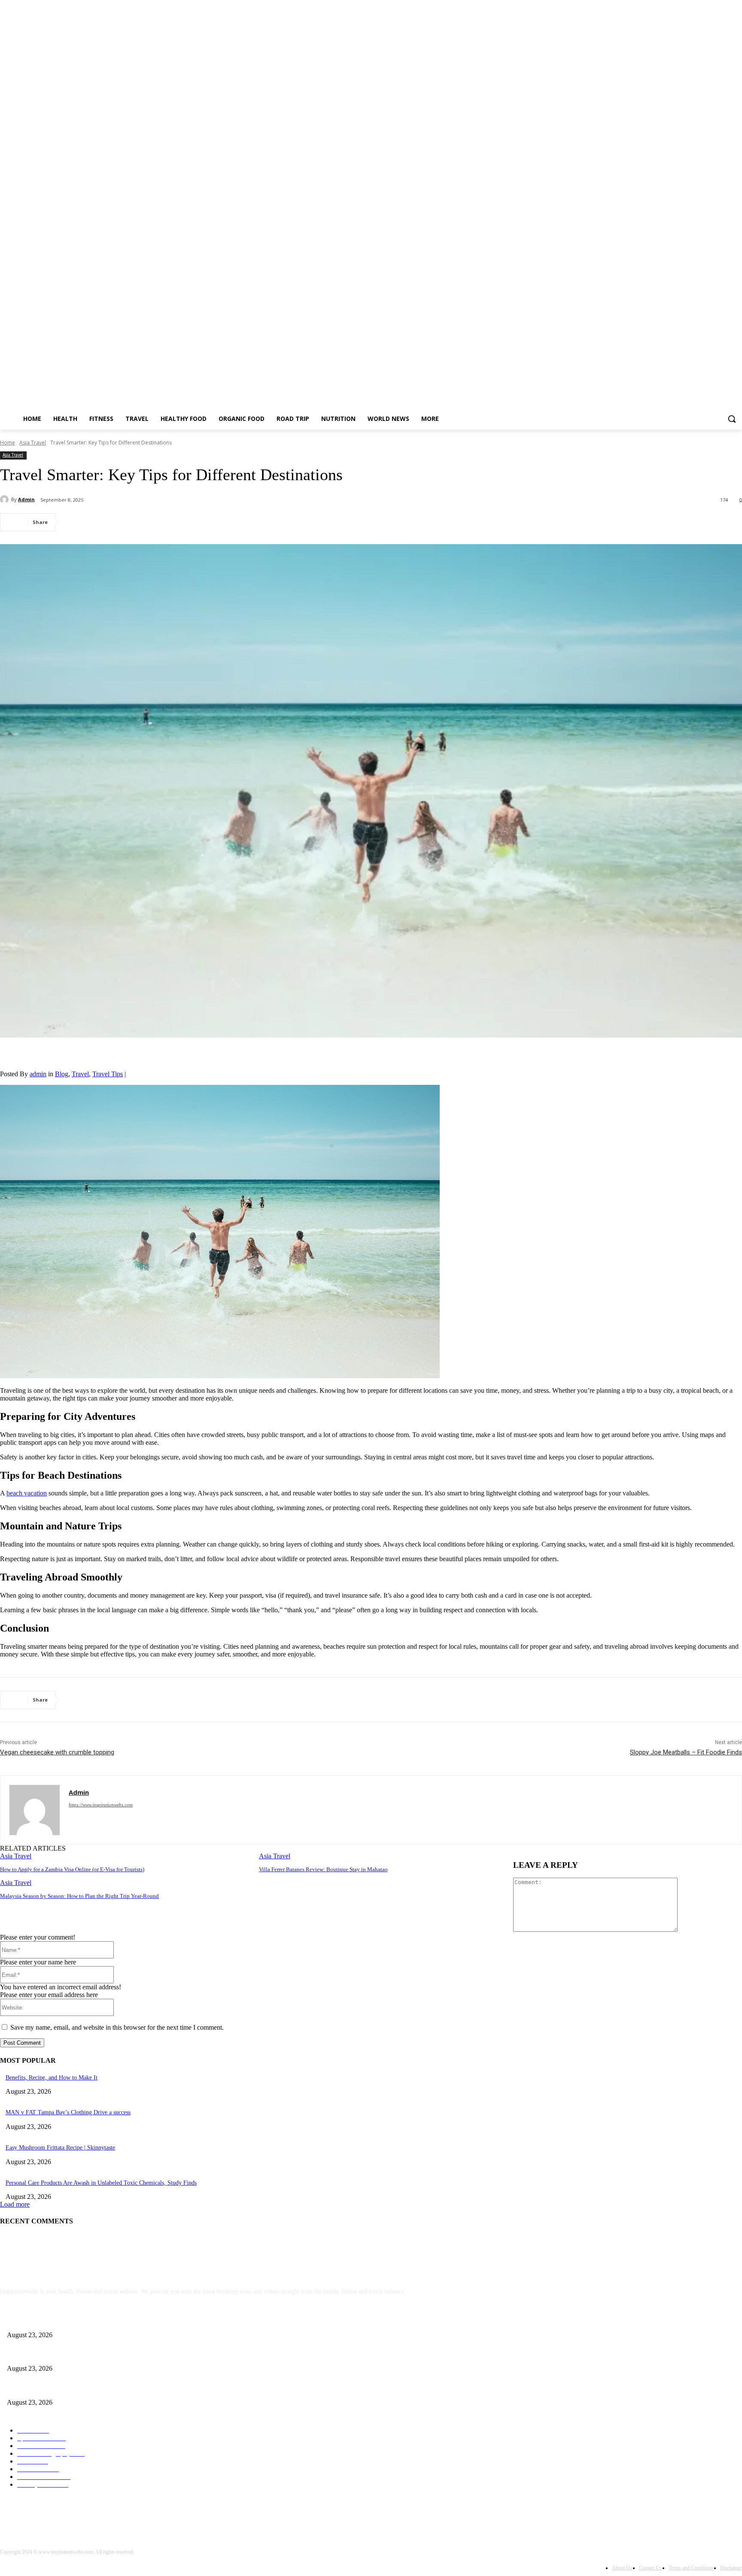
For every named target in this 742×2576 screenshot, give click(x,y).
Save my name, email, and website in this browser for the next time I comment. (117, 2027)
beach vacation (27, 1493)
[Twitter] (109, 522)
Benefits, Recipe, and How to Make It (52, 2078)
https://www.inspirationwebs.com (101, 1805)
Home (8, 443)
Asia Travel (33, 443)
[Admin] (6, 499)
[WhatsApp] (171, 522)
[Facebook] (79, 522)
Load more (15, 2204)
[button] (732, 419)
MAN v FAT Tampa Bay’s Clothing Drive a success (68, 2112)
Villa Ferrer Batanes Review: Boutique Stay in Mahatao (323, 1869)
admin (38, 1074)
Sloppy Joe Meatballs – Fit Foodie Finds (686, 1752)
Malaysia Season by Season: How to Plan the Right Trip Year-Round (79, 1896)
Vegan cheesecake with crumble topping (57, 1752)
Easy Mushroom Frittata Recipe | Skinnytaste (60, 2148)
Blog (62, 1074)
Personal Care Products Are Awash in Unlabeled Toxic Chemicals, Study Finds (101, 2183)
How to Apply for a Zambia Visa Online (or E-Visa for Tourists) (72, 1869)
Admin (26, 499)
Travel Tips (108, 1074)
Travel (80, 1074)
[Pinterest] (140, 522)
